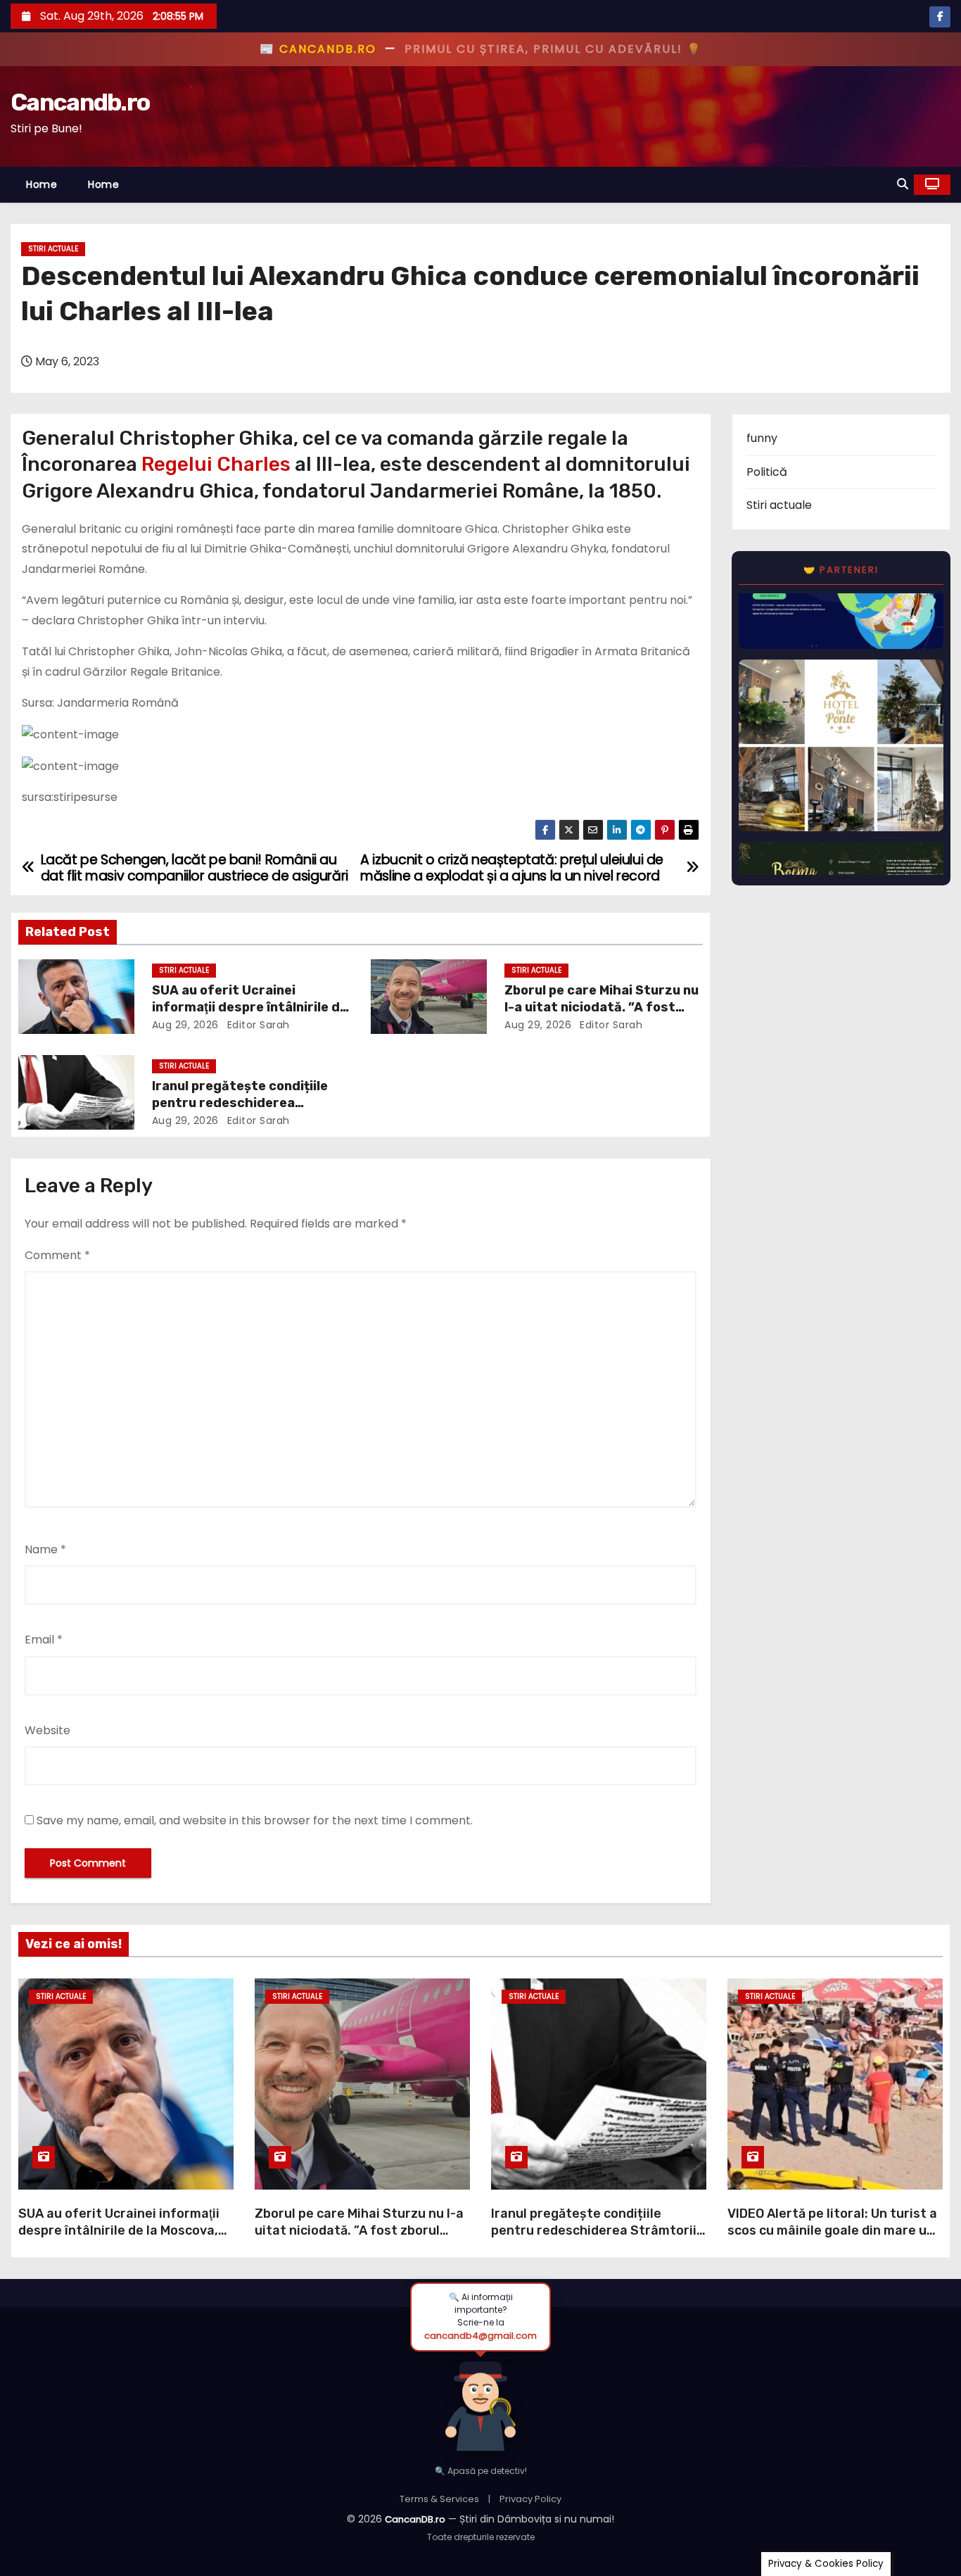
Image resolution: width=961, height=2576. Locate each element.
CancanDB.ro (415, 2519)
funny (762, 438)
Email (44, 1640)
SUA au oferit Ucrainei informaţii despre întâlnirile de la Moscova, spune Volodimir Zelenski (119, 2230)
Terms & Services (439, 2499)
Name (45, 1549)
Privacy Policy (530, 2499)
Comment (57, 1255)
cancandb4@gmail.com (480, 2336)
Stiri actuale (53, 249)
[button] (903, 184)
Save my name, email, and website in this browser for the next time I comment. (255, 1820)
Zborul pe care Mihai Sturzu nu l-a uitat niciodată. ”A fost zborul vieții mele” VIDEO (602, 1007)
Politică (767, 472)
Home (42, 184)
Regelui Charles (216, 464)
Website (47, 1730)
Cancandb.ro (80, 102)
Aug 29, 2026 (185, 1025)
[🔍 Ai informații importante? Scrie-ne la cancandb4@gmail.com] (480, 2402)
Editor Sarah (257, 1025)
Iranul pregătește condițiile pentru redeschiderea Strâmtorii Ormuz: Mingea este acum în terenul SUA (594, 2239)
